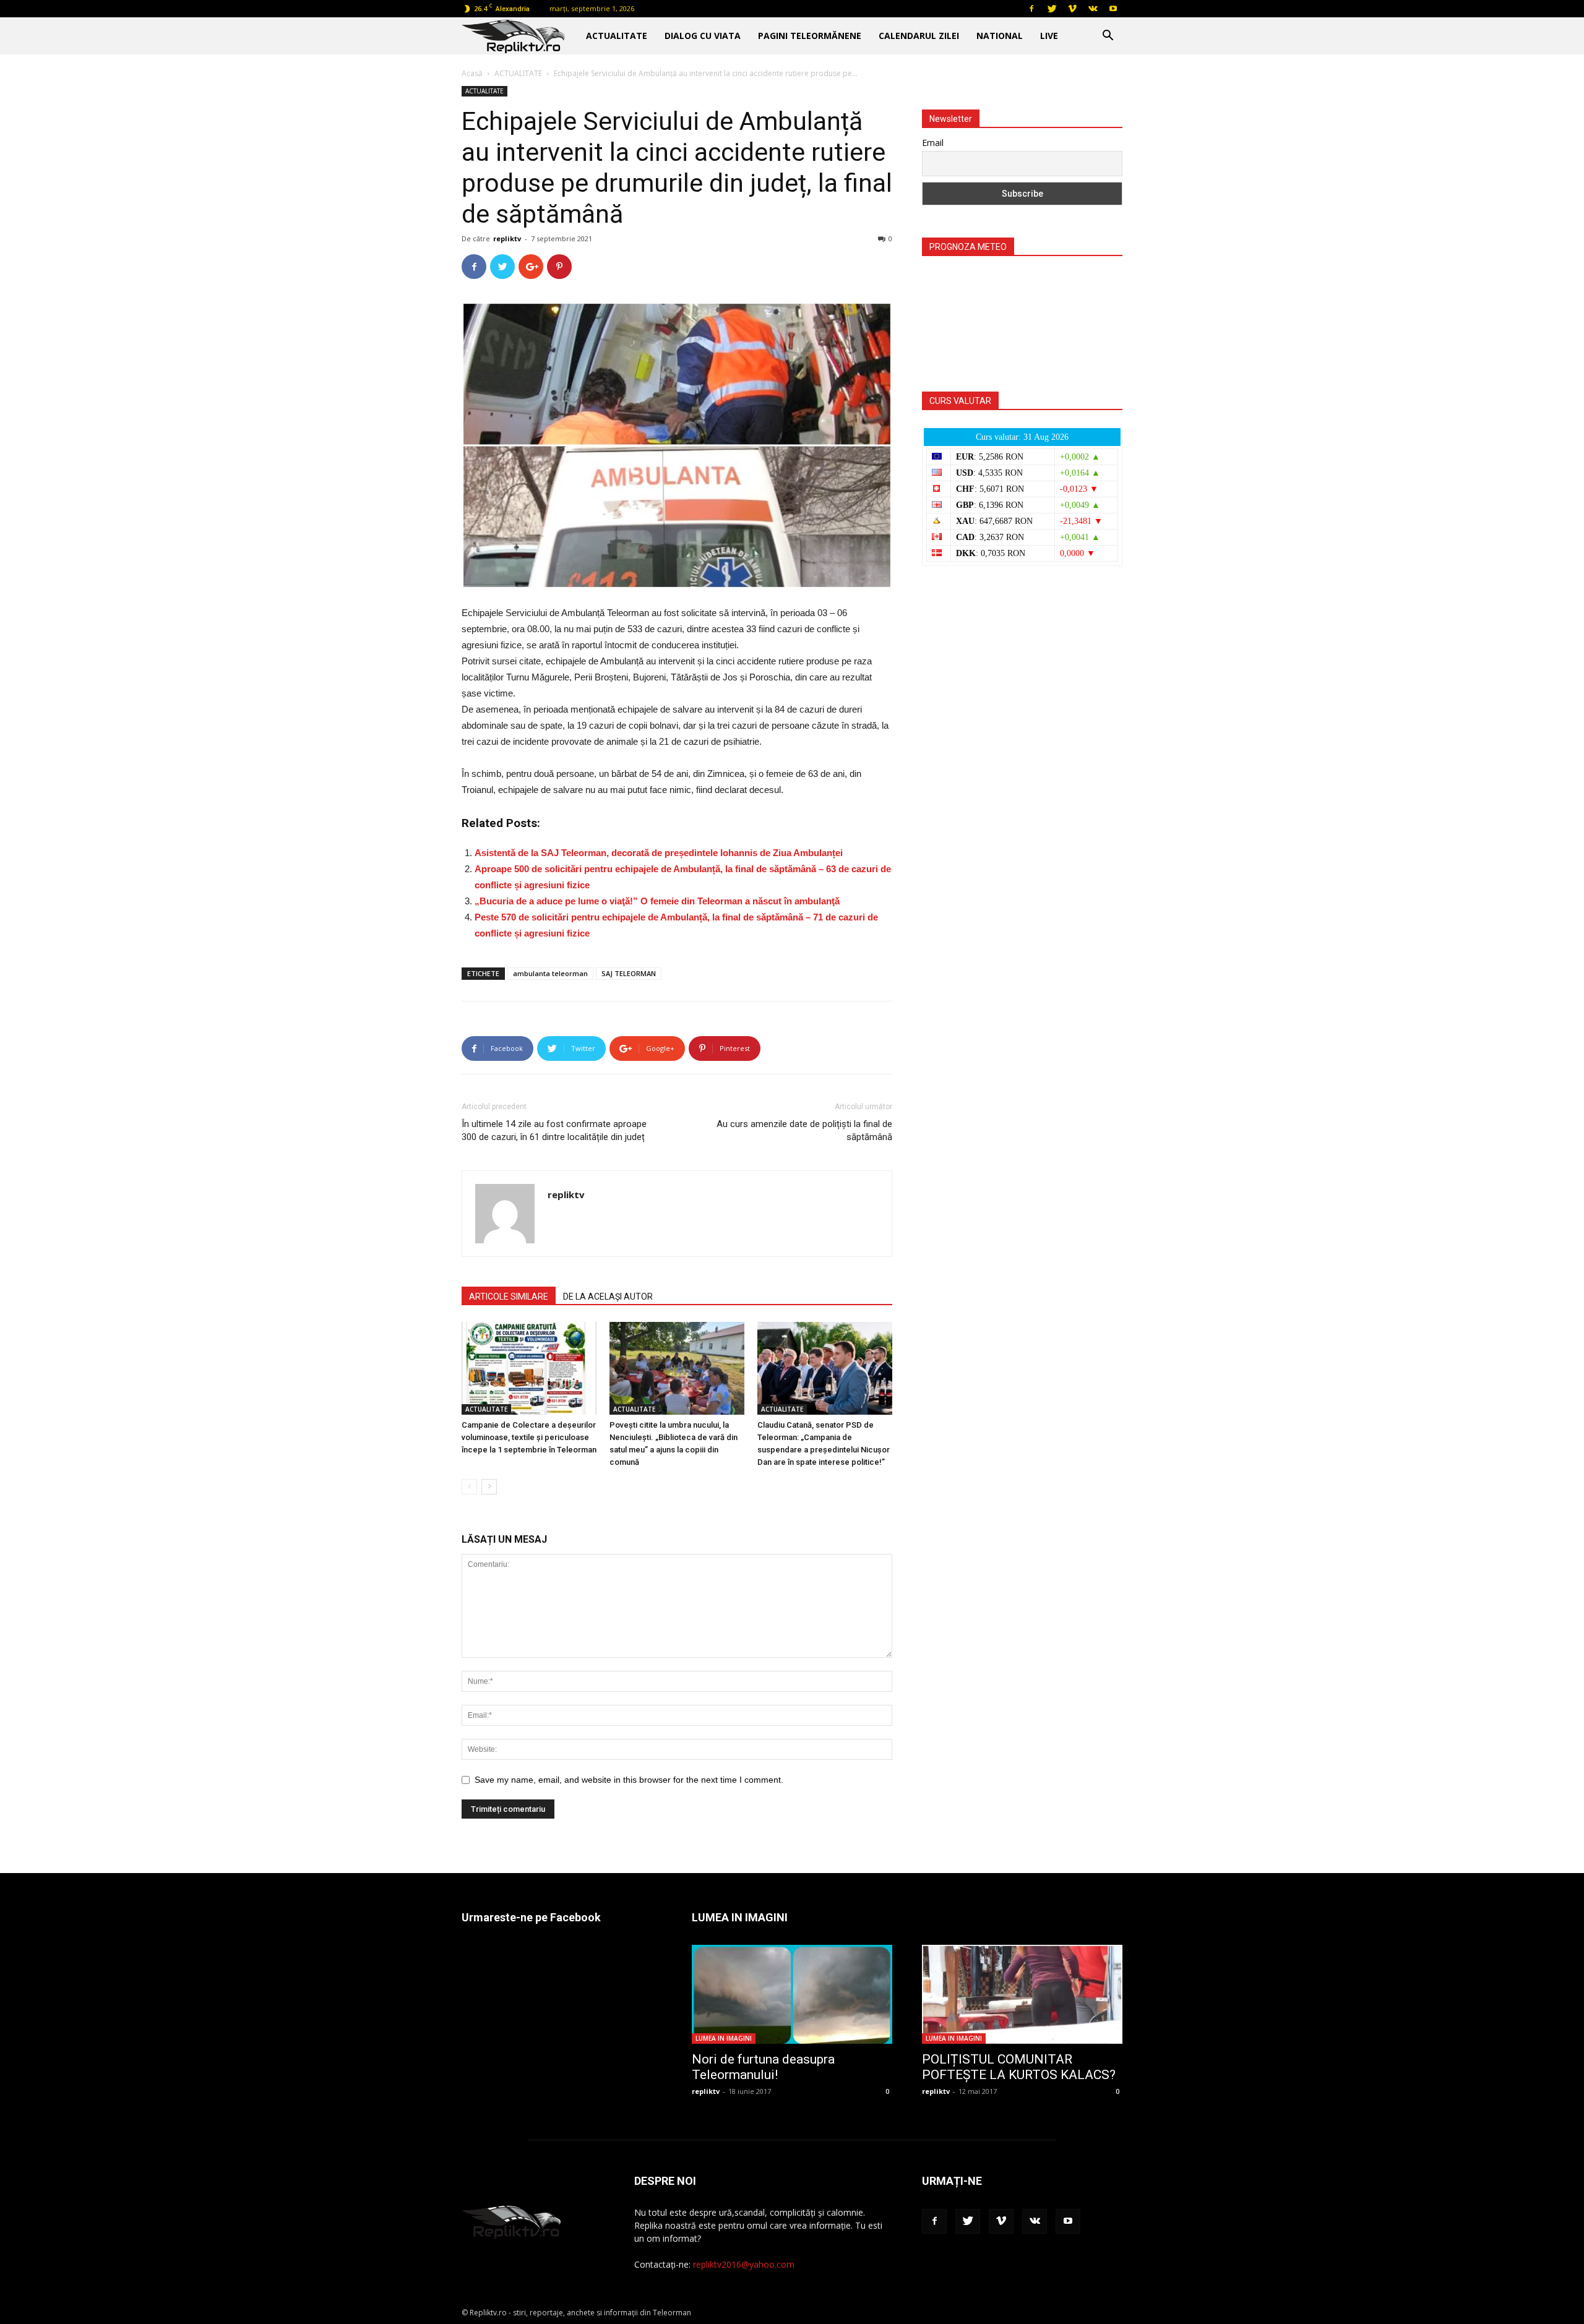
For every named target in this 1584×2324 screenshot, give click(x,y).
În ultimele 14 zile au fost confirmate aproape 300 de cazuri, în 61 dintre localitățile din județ (554, 1130)
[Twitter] (1052, 9)
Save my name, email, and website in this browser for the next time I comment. (629, 1780)
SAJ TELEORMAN (629, 973)
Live (1049, 36)
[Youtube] (1113, 9)
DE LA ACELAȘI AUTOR (608, 1297)
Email (933, 143)
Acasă (472, 73)
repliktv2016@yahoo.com (744, 2264)
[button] (1108, 37)
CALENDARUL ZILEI (919, 36)
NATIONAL (1000, 36)
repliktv (507, 238)
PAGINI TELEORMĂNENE (810, 36)
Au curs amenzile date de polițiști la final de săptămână (804, 1130)
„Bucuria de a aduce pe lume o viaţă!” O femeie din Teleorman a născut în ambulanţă (657, 901)
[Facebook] (1031, 9)
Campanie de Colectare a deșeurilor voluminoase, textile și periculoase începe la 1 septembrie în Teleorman (529, 1437)
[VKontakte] (1093, 9)
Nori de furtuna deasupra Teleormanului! (763, 2067)
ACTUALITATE (617, 36)
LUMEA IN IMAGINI (724, 2038)
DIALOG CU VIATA (703, 36)
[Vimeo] (1072, 9)
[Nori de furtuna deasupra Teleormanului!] (792, 1994)
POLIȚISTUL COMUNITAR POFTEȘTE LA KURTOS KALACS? (1019, 2067)
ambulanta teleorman (550, 973)
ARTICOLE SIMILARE (509, 1297)
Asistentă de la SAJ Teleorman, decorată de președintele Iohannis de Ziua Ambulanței (659, 853)
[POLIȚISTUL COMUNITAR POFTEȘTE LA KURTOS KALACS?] (1022, 1994)
